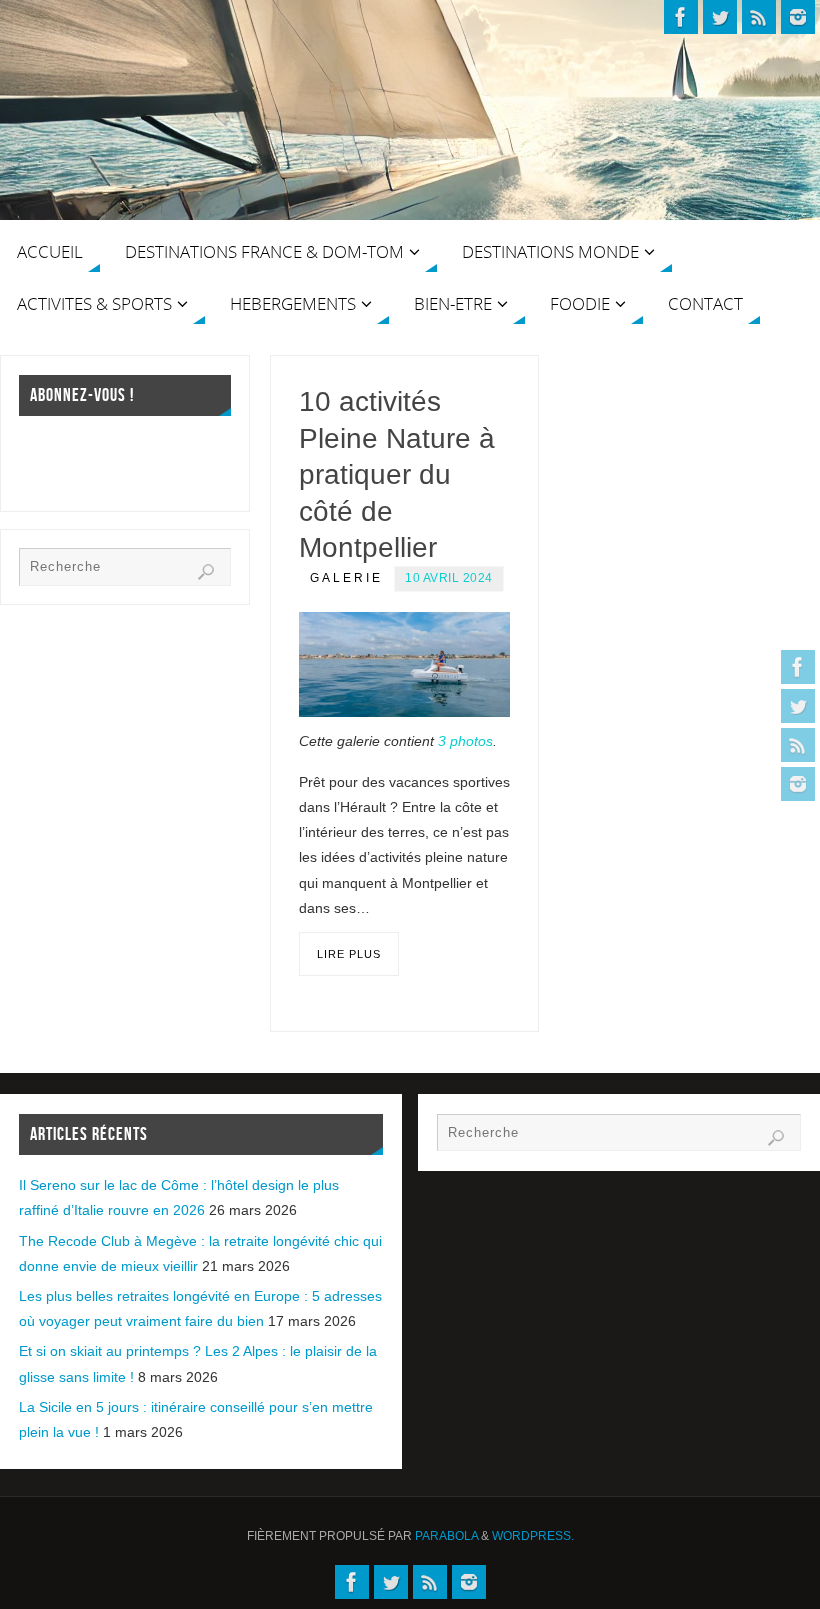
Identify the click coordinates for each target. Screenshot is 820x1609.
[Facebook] (798, 667)
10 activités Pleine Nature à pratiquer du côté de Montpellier (397, 474)
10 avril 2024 (449, 578)
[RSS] (798, 745)
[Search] (206, 572)
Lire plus (349, 954)
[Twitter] (798, 706)
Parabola (446, 1536)
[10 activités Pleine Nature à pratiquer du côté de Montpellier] (404, 665)
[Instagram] (798, 784)
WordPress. (533, 1536)
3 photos (465, 741)
